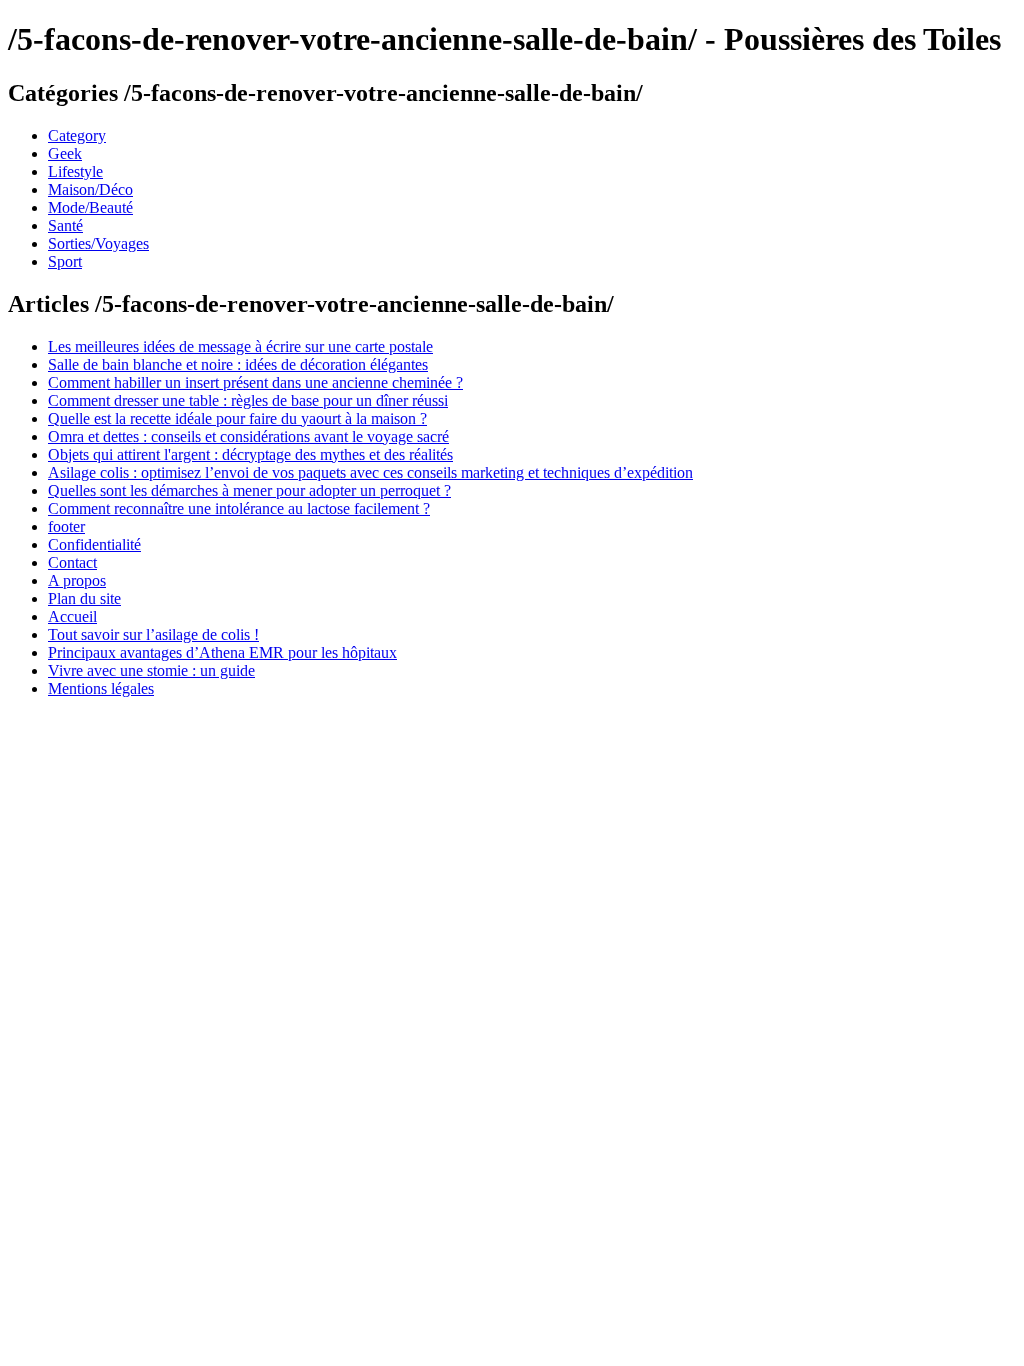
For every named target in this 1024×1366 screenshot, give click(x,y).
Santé (65, 225)
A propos (77, 580)
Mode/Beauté (90, 207)
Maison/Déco (90, 189)
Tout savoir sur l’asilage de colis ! (153, 634)
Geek (65, 153)
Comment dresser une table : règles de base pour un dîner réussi (248, 400)
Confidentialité (94, 544)
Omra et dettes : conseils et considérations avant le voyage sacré (248, 436)
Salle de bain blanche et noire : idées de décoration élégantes (238, 364)
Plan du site (84, 598)
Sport (65, 261)
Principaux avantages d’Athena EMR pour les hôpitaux (222, 652)
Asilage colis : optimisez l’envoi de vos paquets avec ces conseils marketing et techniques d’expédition (370, 472)
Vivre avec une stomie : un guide (151, 670)
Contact (72, 562)
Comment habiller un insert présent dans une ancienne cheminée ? (255, 382)
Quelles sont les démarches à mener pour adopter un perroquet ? (249, 490)
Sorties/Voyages (98, 243)
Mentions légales (101, 688)
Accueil (72, 616)
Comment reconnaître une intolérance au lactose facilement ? (239, 508)
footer (66, 526)
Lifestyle (75, 171)
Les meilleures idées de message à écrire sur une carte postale (240, 346)
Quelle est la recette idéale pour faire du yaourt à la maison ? (237, 418)
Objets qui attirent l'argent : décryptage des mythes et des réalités (250, 454)
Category (77, 135)
